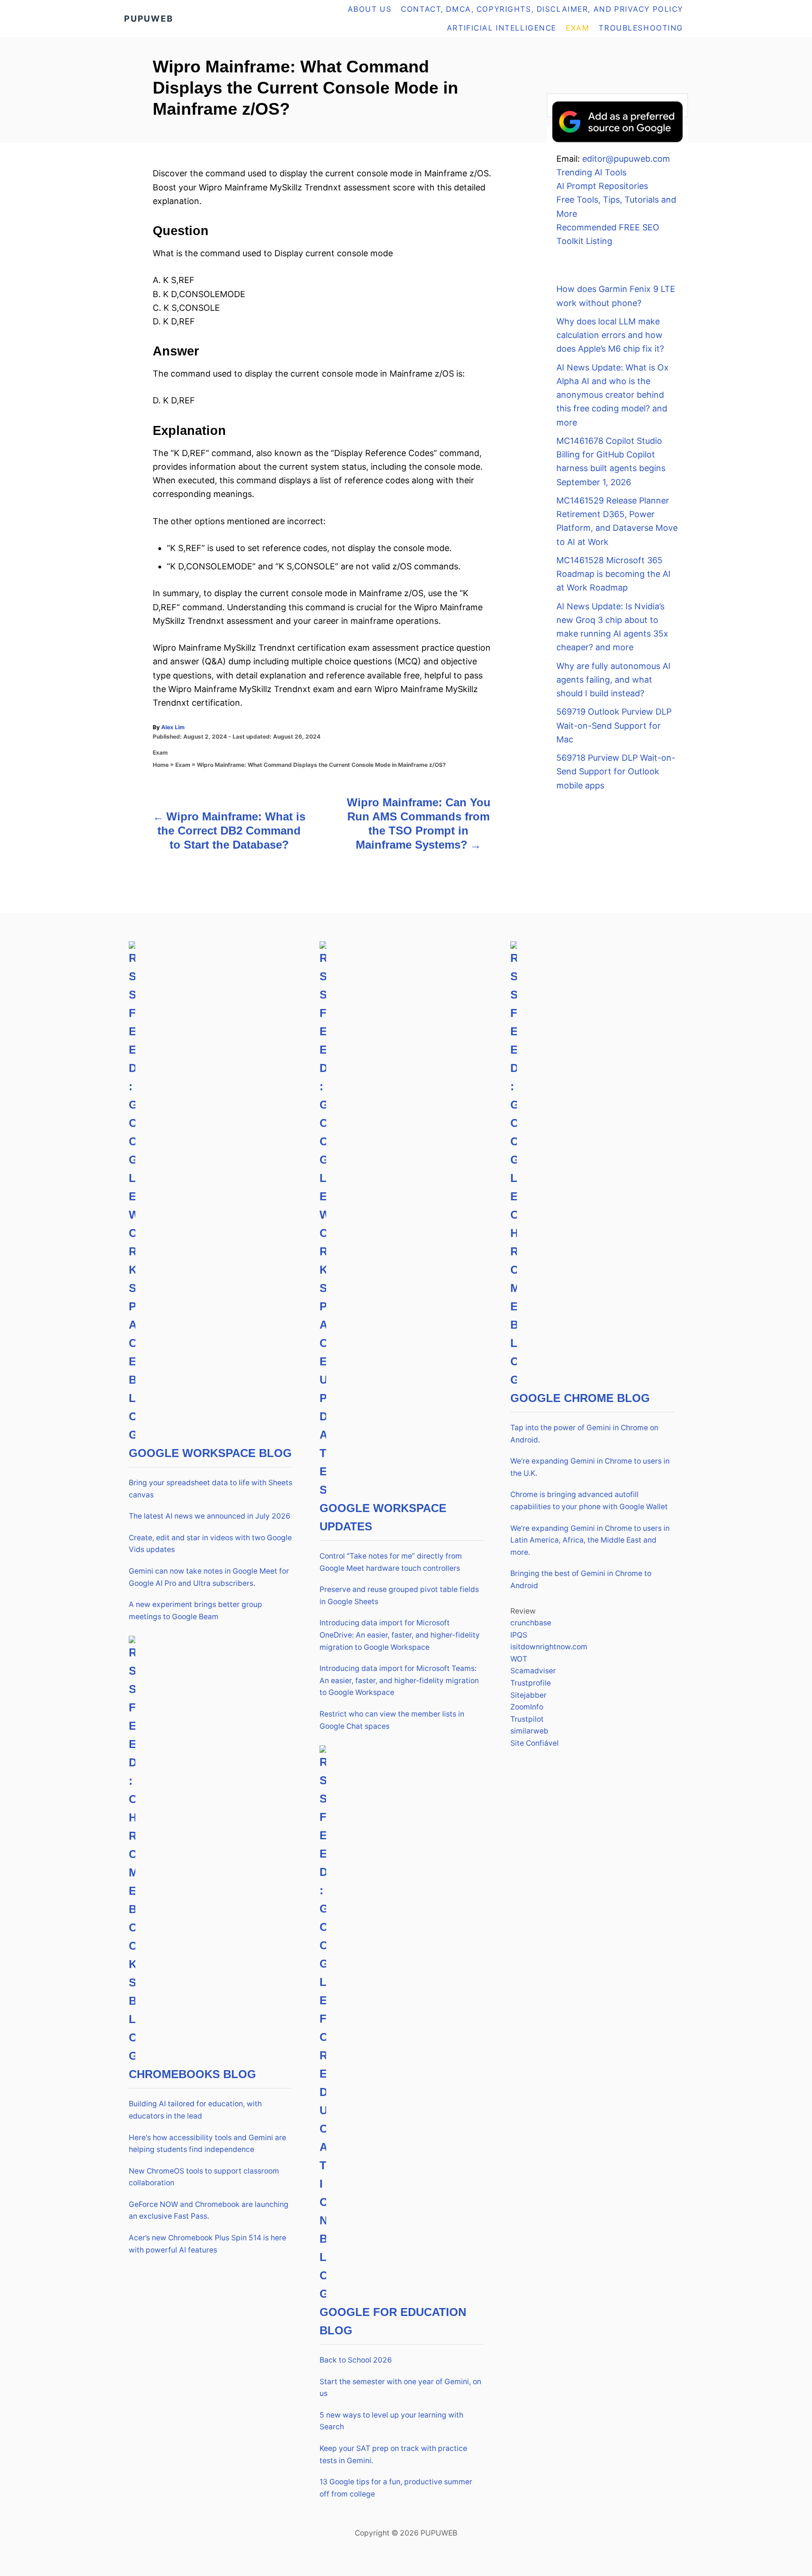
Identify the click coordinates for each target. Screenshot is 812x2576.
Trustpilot (527, 1719)
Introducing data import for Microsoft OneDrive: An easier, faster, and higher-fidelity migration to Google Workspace (400, 1635)
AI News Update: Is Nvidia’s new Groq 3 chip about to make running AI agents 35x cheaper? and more (612, 627)
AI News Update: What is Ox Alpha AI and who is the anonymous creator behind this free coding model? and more (613, 395)
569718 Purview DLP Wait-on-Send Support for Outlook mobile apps (616, 772)
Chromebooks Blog (192, 2074)
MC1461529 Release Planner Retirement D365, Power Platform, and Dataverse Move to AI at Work (617, 521)
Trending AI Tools (591, 172)
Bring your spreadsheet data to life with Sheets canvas (211, 1489)
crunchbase (531, 1623)
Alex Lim (173, 727)
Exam (160, 752)
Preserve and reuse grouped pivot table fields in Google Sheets (399, 1595)
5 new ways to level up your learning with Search (391, 2421)
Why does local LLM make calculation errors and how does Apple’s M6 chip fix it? (610, 335)
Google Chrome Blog (580, 1398)
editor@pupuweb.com (626, 159)
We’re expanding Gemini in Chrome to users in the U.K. (590, 1467)
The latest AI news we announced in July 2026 (210, 1516)
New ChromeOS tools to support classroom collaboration (204, 2177)
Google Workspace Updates (383, 1517)
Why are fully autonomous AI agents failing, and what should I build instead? (613, 680)
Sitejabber (528, 1695)
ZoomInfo (527, 1707)
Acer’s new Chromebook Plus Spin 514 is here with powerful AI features (207, 2244)
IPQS (519, 1635)
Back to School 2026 (356, 2360)
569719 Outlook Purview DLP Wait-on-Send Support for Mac (614, 725)
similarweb (529, 1731)
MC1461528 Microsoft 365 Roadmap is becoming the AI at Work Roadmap (613, 574)
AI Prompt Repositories (602, 186)
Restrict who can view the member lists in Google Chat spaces (392, 1720)
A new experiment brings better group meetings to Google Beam (195, 1611)
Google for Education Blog (393, 2321)
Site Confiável (535, 1743)
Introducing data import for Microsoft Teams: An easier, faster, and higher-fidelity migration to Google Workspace (399, 1680)
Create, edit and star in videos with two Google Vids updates (210, 1544)
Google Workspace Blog (210, 1453)
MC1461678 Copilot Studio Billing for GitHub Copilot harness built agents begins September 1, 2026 (611, 461)
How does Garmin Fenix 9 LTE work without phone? (616, 296)
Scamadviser (533, 1671)
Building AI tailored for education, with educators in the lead (195, 2110)
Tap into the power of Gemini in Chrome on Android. (584, 1434)
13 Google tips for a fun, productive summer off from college (396, 2488)
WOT (519, 1659)
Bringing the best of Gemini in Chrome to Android (581, 1579)
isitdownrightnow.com (549, 1647)
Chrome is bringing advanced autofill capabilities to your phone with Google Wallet (589, 1501)
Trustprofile (531, 1683)
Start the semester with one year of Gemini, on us (400, 2388)
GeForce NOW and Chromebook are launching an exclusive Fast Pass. (209, 2210)
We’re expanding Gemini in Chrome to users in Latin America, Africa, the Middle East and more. (590, 1540)
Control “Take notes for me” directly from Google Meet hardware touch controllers (391, 1562)
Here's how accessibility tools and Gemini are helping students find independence (207, 2144)
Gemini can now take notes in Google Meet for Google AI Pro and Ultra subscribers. (209, 1577)
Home (161, 765)
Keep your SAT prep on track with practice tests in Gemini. (393, 2454)
